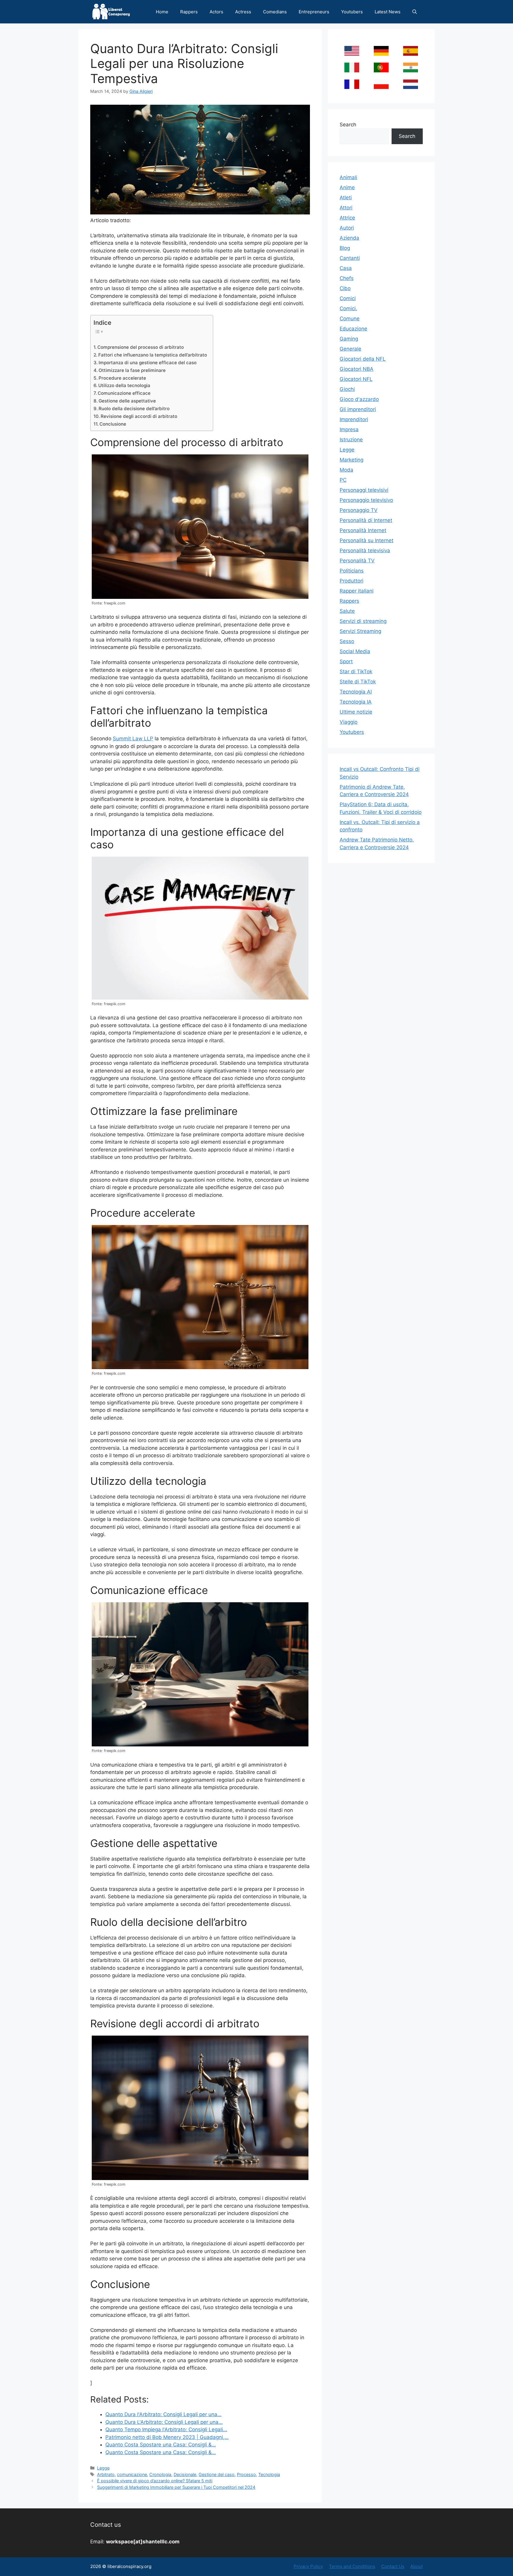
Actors (216, 12)
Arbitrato (106, 2474)
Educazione (353, 329)
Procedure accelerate (122, 378)
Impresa (349, 429)
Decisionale (185, 2474)
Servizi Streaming (360, 631)
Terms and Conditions (352, 2566)
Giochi (347, 389)
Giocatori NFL (356, 379)
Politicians (352, 571)
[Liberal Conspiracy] (111, 12)
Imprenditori (354, 419)
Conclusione (113, 424)
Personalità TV (357, 561)
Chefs (347, 278)
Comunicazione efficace (124, 393)
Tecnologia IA (356, 702)
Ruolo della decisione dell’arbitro (134, 409)
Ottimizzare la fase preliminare (132, 370)
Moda (346, 470)
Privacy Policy (308, 2566)
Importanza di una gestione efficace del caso (148, 363)
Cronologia (160, 2474)
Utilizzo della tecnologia (124, 385)
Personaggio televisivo (366, 500)
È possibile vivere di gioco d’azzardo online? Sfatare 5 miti (155, 2481)
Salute (347, 611)
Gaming (349, 339)
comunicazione (132, 2474)
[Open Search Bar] (415, 12)
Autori (347, 228)
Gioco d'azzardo (359, 399)
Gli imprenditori (358, 409)
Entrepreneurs (314, 12)
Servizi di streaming (363, 621)
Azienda (349, 238)
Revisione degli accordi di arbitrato (139, 416)
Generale (350, 349)
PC (343, 480)
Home (162, 12)
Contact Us (393, 2566)
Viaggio (349, 722)
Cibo (345, 288)
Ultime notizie (356, 712)
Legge (103, 2468)
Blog (345, 248)
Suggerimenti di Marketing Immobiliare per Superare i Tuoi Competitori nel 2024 (176, 2487)
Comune (350, 319)
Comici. (348, 308)
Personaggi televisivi (364, 490)
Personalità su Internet (366, 540)
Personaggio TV (359, 510)
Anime (347, 187)
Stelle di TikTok (358, 682)
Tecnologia (269, 2474)
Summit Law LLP (133, 739)
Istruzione (351, 440)
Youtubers (352, 12)
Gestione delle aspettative (127, 401)
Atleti (346, 198)
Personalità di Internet (366, 520)
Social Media (355, 651)
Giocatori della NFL (363, 359)
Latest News (388, 12)
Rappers (189, 12)
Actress (243, 12)
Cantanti (350, 258)
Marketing (351, 460)
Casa (346, 268)
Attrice (347, 218)
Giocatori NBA (357, 369)
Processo (246, 2474)
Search (348, 125)
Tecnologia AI (356, 692)
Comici (348, 298)
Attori (346, 208)
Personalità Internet (363, 530)
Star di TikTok (356, 672)
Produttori (351, 581)
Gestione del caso (217, 2474)
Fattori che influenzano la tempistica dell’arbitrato (153, 355)
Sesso (347, 641)
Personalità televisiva (365, 550)
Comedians (275, 12)
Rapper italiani (357, 591)
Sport (346, 661)
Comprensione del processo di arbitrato (141, 347)
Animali (348, 177)
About (417, 2566)
